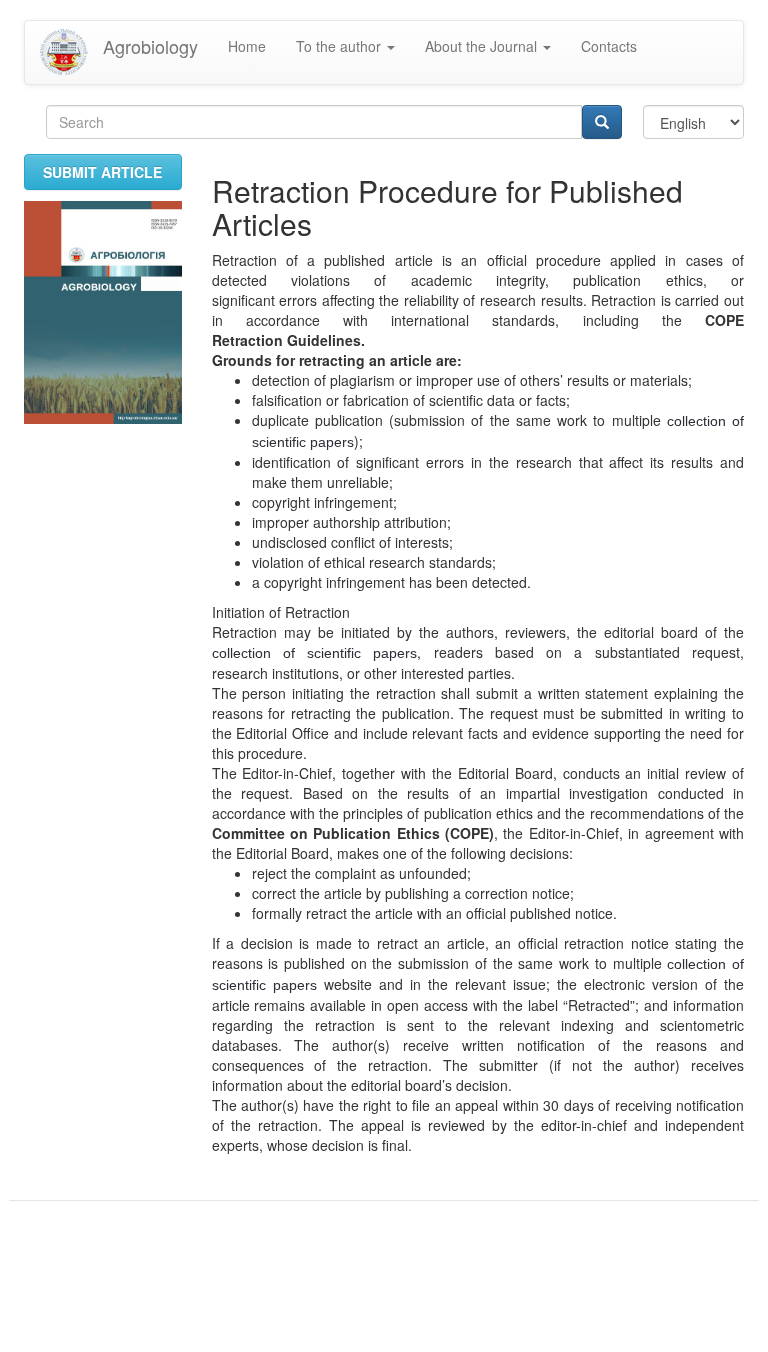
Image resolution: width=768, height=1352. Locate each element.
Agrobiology (150, 46)
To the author (340, 46)
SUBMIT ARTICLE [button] (102, 172)
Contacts (609, 46)
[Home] (71, 52)
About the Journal (483, 46)
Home (247, 46)
